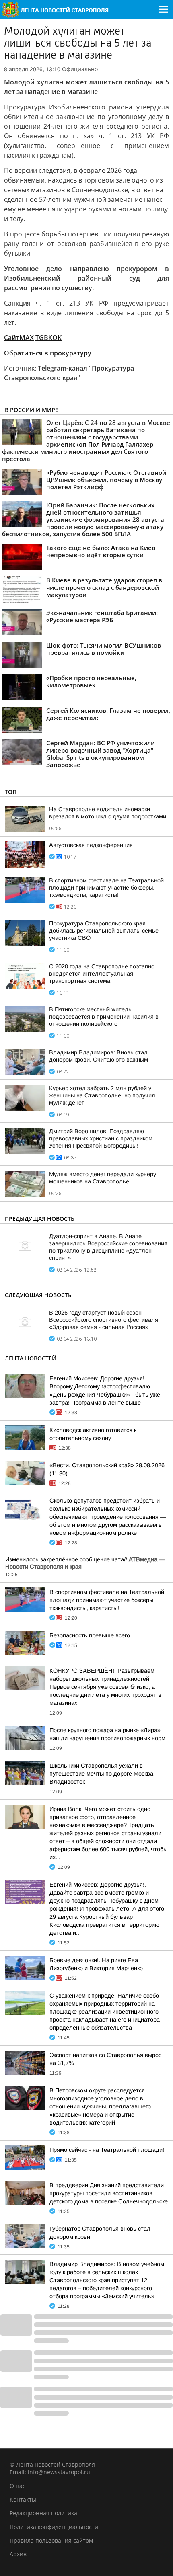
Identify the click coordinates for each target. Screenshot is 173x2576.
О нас (18, 2486)
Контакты (23, 2499)
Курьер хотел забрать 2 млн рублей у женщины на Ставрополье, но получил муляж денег (102, 1095)
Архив (18, 2554)
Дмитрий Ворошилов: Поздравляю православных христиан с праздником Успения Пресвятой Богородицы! (101, 1138)
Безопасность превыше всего (90, 1635)
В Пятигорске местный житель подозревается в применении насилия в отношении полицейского (104, 1017)
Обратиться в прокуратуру (48, 353)
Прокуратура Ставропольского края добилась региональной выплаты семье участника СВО (104, 931)
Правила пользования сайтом (51, 2540)
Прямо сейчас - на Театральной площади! (107, 2150)
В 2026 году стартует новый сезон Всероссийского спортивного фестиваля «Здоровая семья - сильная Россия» (104, 1320)
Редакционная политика (43, 2513)
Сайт (12, 338)
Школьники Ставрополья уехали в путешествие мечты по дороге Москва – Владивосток (104, 1774)
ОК (57, 338)
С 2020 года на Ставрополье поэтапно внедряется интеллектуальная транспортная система (102, 974)
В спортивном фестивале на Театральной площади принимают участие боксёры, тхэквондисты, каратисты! (106, 888)
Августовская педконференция (91, 845)
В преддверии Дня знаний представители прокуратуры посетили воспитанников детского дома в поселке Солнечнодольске (109, 2193)
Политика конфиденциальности (54, 2527)
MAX (27, 338)
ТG (40, 338)
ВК (48, 338)
